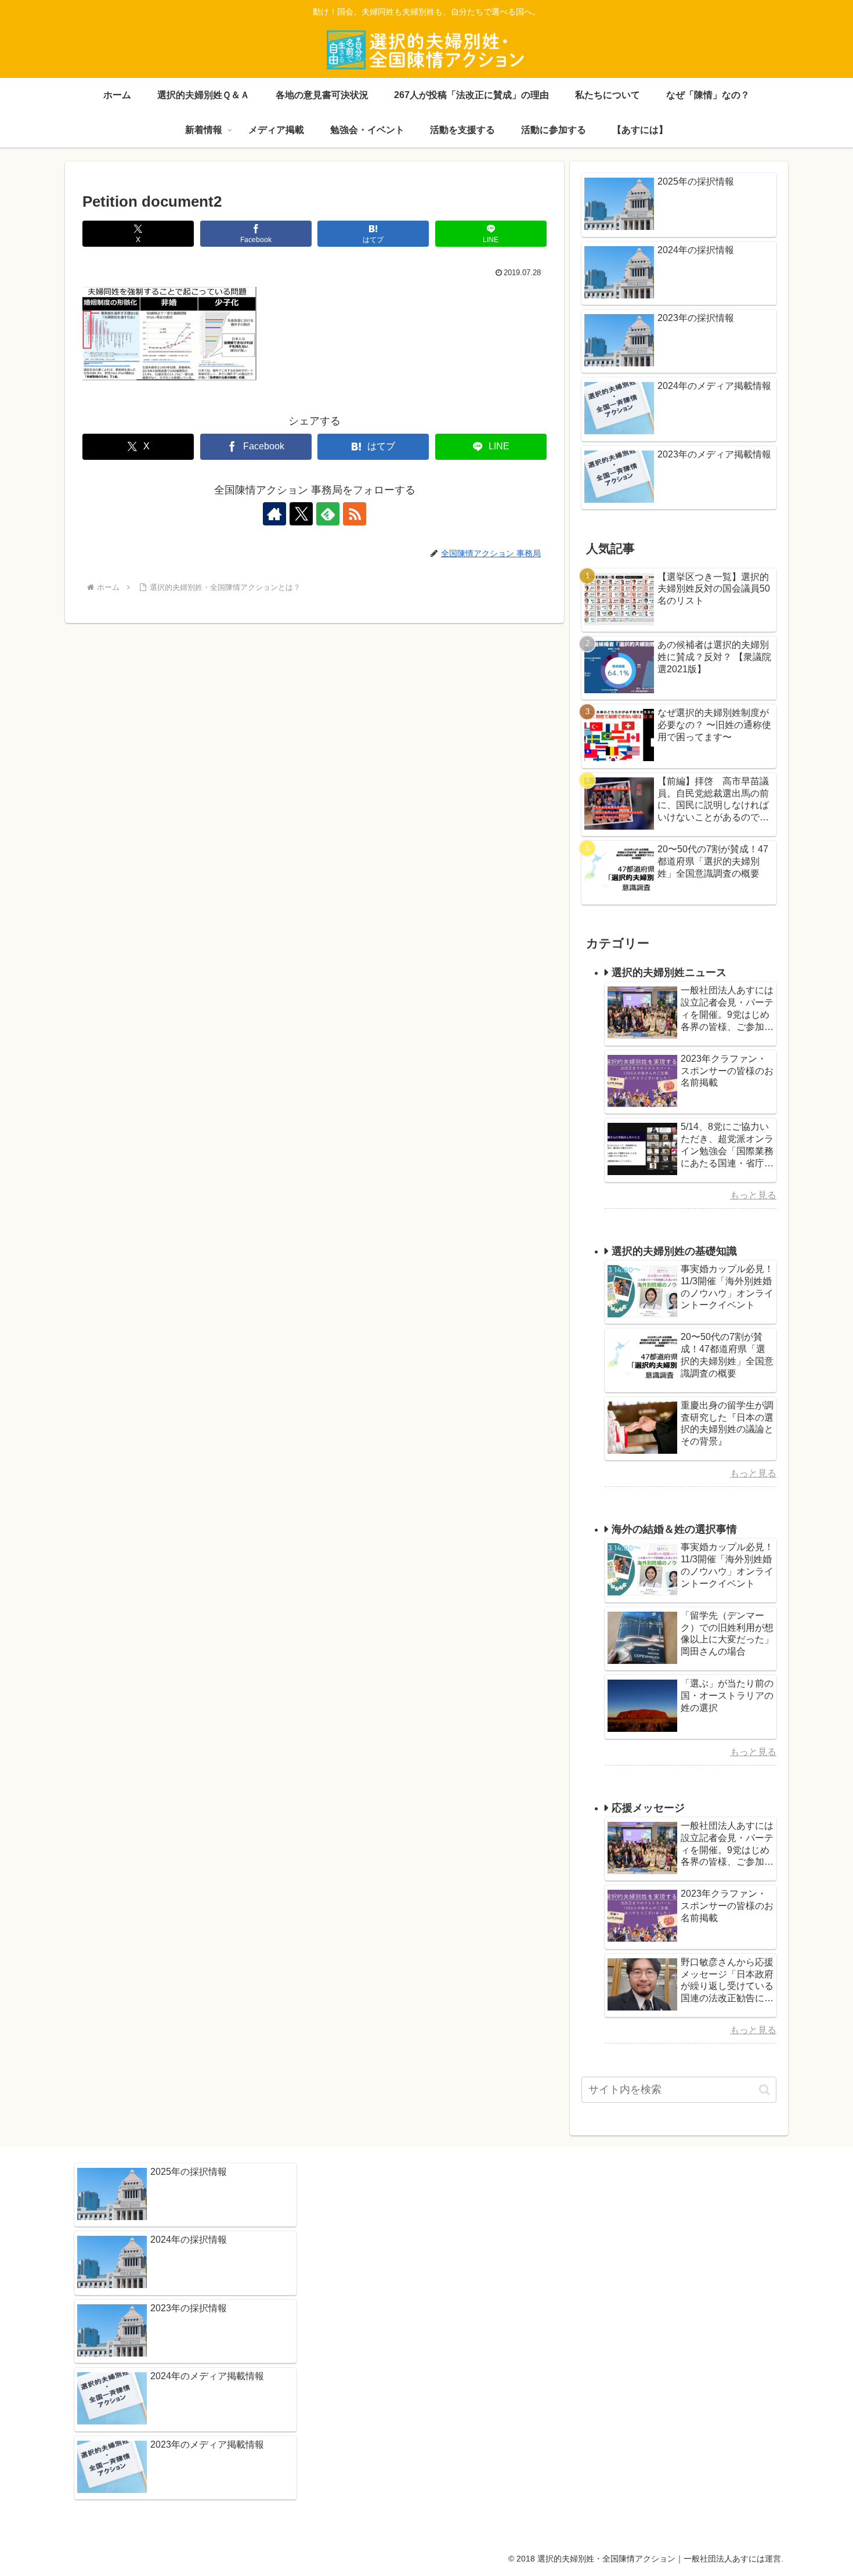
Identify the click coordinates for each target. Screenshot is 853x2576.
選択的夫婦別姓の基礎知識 (674, 1251)
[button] (765, 2090)
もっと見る (753, 1195)
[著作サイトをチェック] (274, 514)
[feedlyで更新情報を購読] (328, 514)
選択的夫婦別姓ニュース (669, 972)
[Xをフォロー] (301, 514)
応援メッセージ (648, 1808)
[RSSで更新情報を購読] (355, 514)
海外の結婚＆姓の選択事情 (674, 1529)
